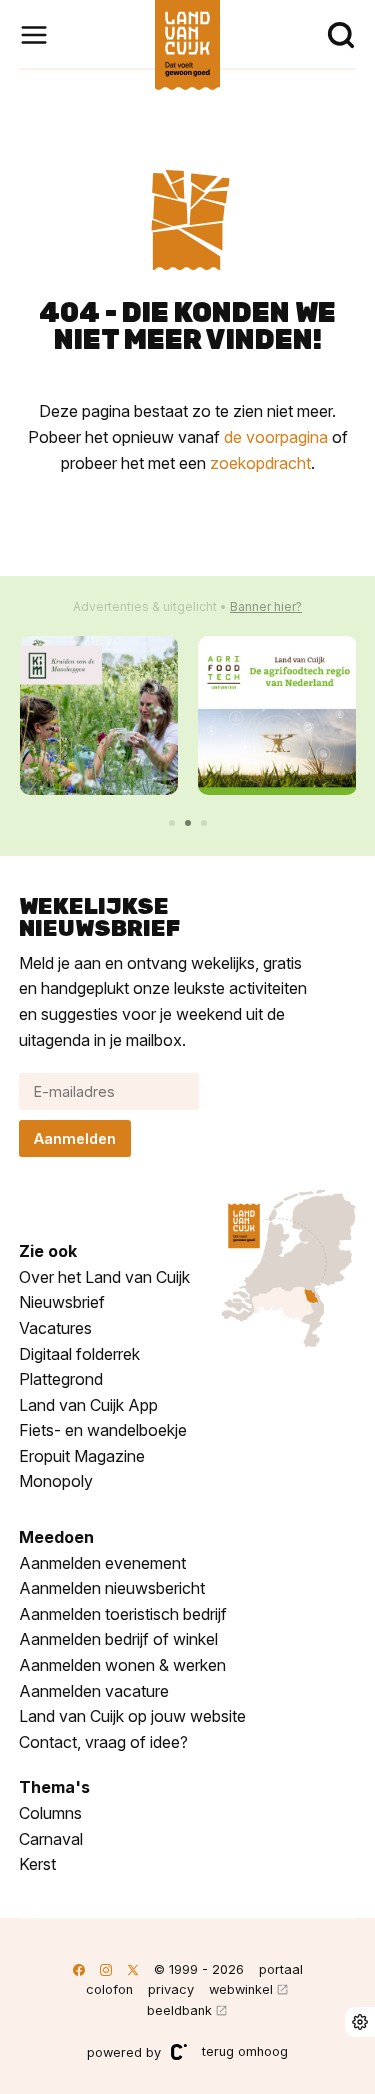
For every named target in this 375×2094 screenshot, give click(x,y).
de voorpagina (276, 437)
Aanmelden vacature (94, 1691)
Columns (50, 1813)
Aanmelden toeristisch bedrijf (123, 1614)
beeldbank (179, 2010)
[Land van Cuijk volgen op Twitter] (133, 1969)
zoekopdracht (260, 463)
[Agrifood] (277, 715)
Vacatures (55, 1328)
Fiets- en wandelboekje (103, 1430)
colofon (109, 1989)
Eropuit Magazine (82, 1456)
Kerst (37, 1864)
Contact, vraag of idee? (103, 1742)
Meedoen (56, 1537)
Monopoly (56, 1481)
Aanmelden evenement (102, 1563)
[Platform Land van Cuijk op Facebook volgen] (79, 1969)
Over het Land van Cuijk (104, 1277)
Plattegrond (61, 1379)
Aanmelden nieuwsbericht (112, 1588)
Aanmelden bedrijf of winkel (118, 1639)
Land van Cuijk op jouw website (132, 1716)
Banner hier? (266, 606)
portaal (281, 1969)
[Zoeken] (341, 35)
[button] (172, 823)
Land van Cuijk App (88, 1405)
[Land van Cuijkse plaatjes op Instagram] (106, 1969)
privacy (171, 1989)
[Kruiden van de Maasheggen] (99, 715)
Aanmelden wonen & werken (122, 1665)
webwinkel (241, 1989)
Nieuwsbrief (62, 1302)
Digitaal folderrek (79, 1354)
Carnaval (51, 1839)
